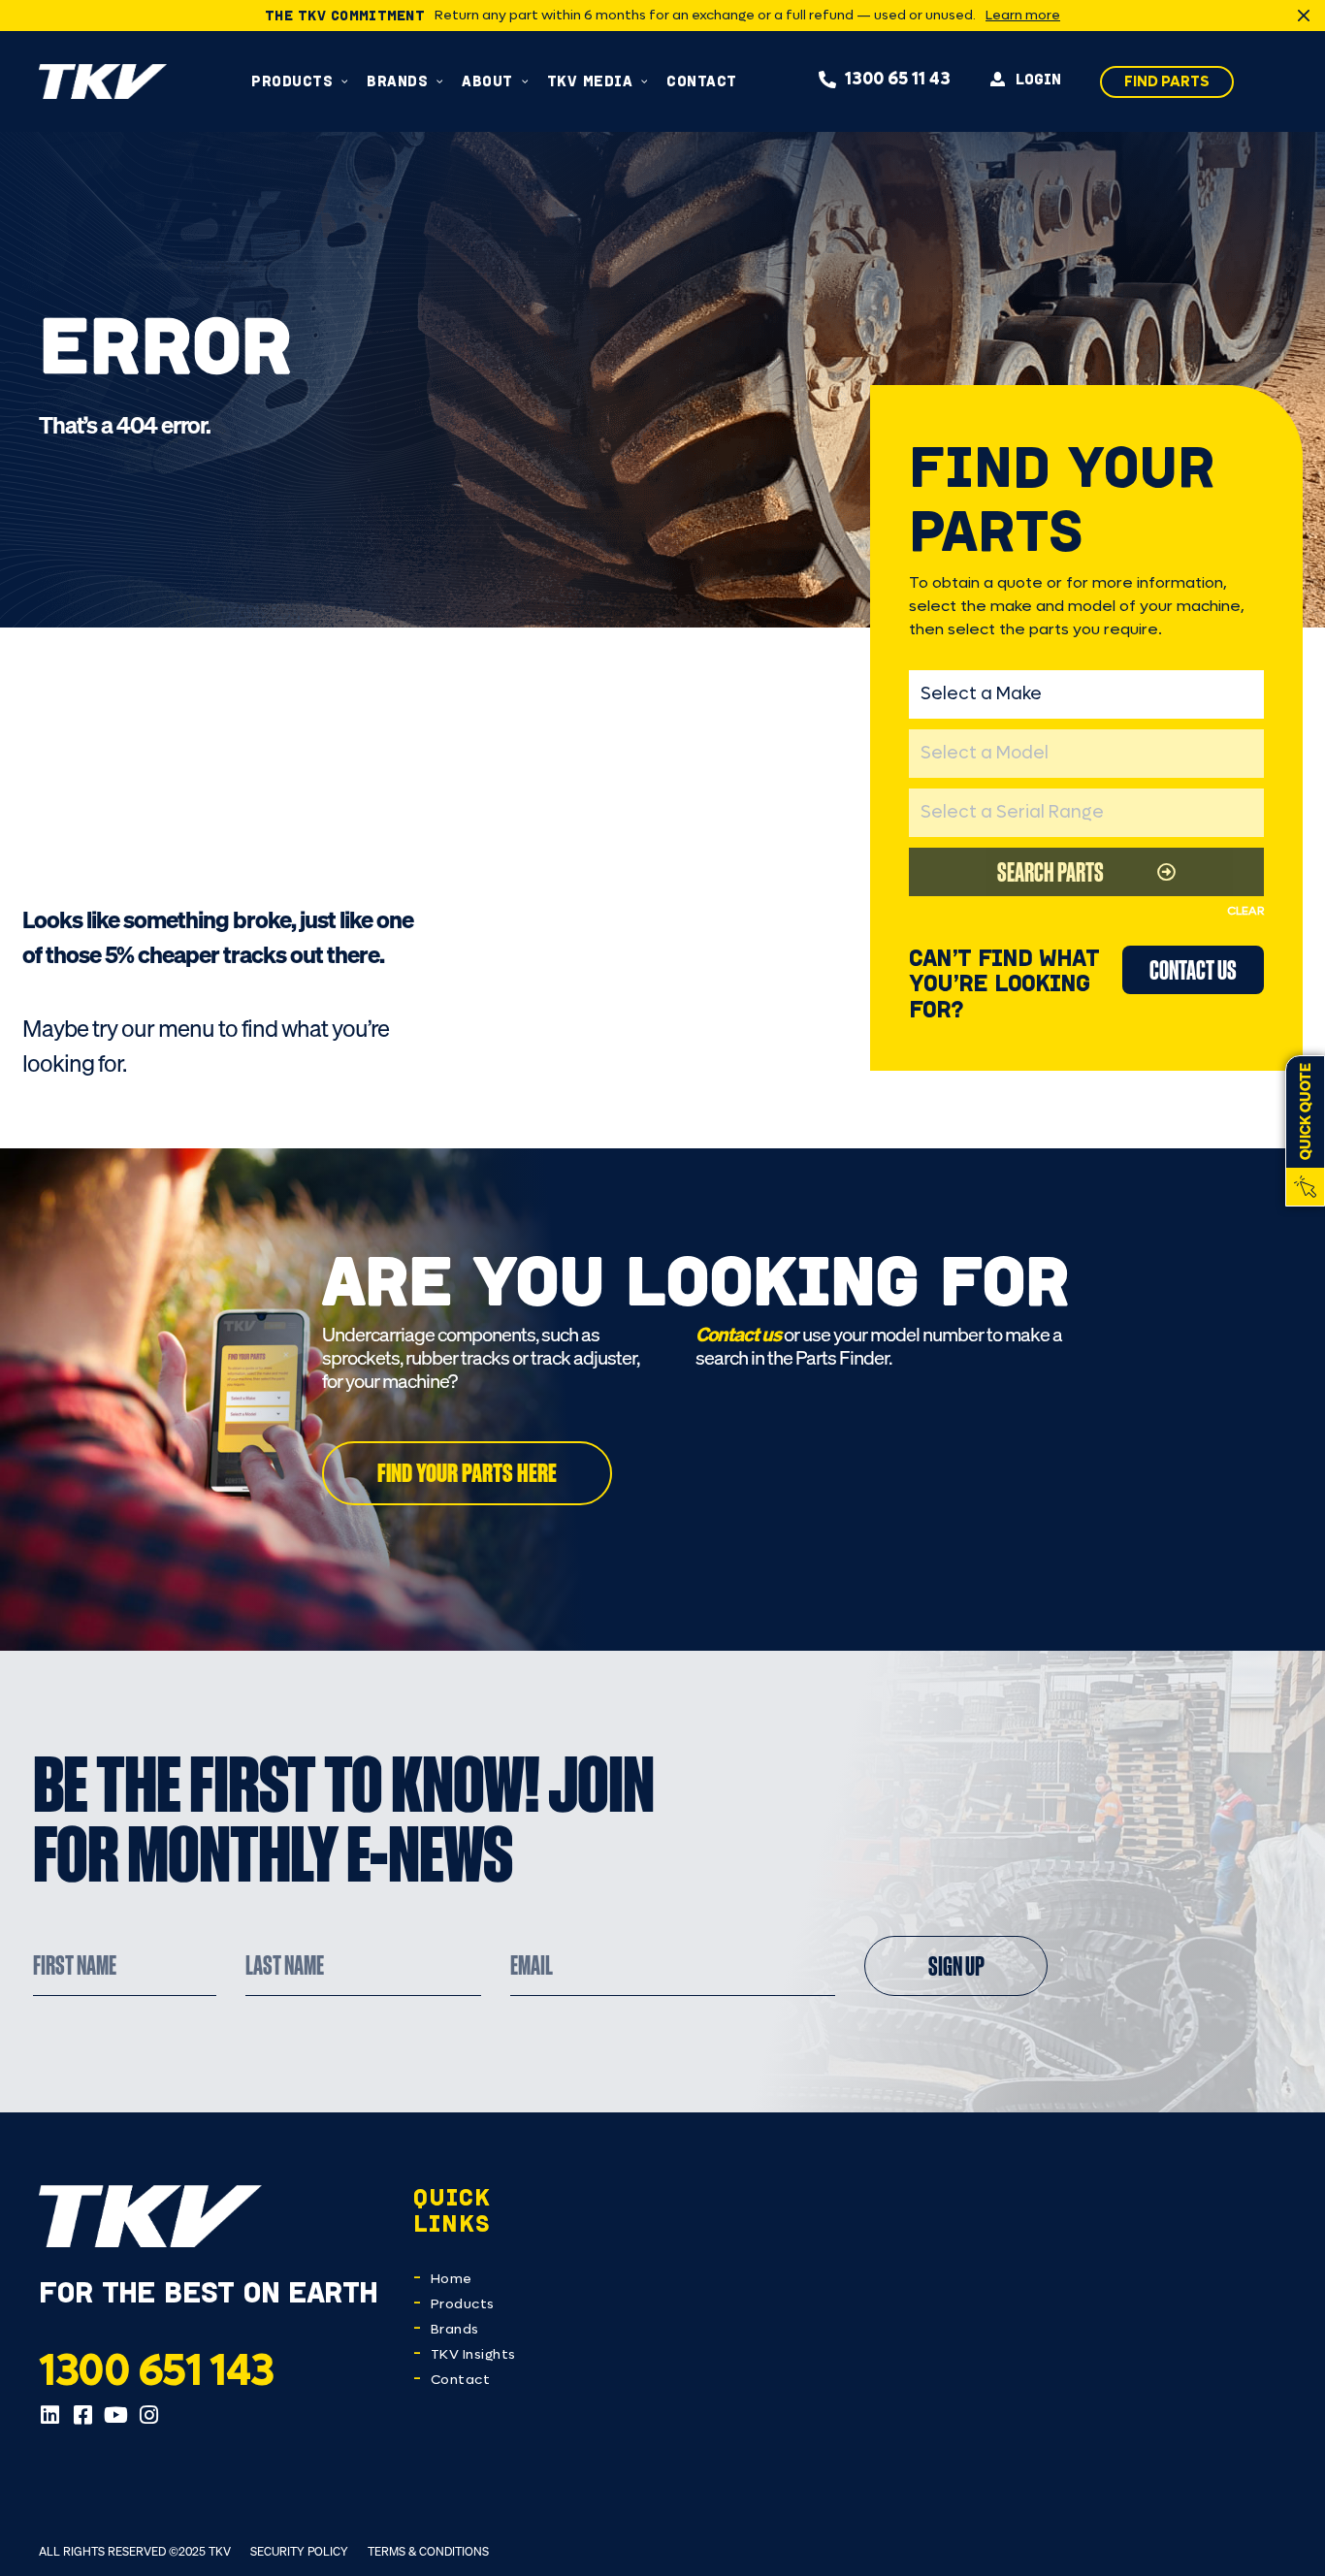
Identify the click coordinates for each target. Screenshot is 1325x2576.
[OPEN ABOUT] (525, 81)
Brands (455, 2329)
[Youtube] (115, 2415)
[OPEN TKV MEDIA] (645, 81)
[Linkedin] (49, 2415)
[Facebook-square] (82, 2415)
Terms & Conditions (428, 2551)
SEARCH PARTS (1050, 871)
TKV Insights (473, 2354)
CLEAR (1245, 911)
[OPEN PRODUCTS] (345, 81)
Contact (461, 2380)
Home (452, 2279)
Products (463, 2304)
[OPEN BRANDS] (440, 81)
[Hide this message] (1304, 16)
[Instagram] (148, 2415)
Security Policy (299, 2551)
